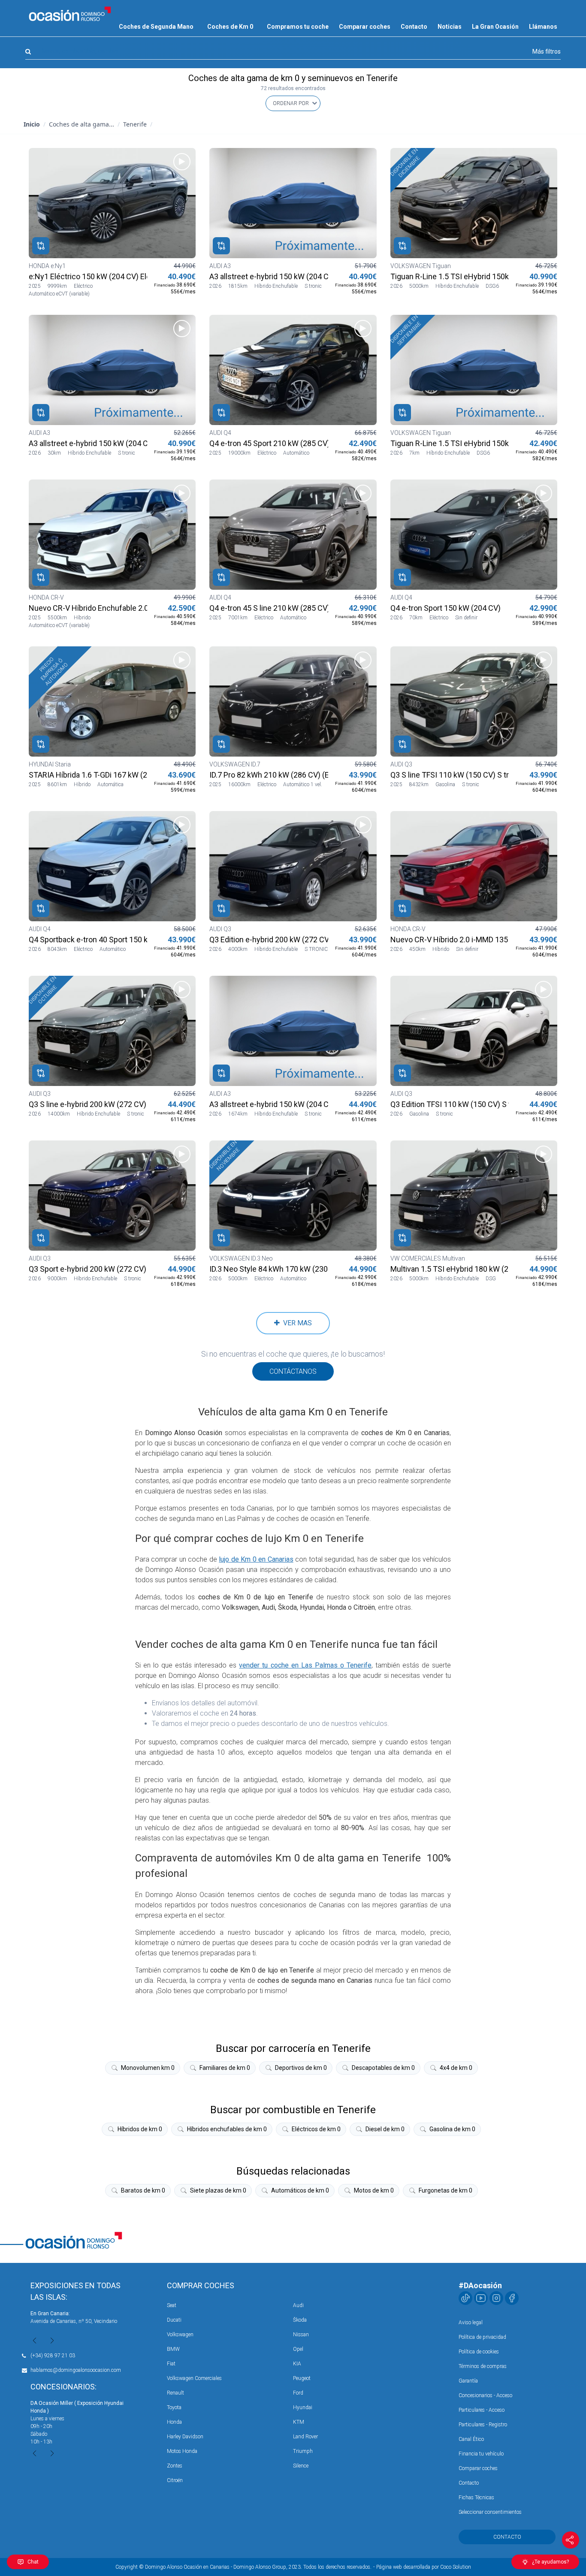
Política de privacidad (482, 2337)
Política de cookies (479, 2352)
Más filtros (547, 51)
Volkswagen (180, 2335)
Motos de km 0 (374, 2190)
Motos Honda (182, 2451)
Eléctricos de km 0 (316, 2129)
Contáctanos (293, 1371)
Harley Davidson (185, 2437)
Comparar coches (365, 27)
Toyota (174, 2407)
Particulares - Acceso (482, 2410)
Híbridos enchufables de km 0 (227, 2129)
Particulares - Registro (483, 2425)
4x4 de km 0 (456, 2068)
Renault (175, 2393)
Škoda (300, 2320)
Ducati (174, 2320)
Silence (301, 2466)
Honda (174, 2422)
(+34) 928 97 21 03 (53, 2356)
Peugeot (302, 2378)
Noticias (450, 27)
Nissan (301, 2335)
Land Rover (305, 2437)
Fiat (171, 2364)
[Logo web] (70, 14)
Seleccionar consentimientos (490, 2512)
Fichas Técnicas (476, 2498)
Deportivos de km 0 (301, 2068)
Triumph (303, 2451)
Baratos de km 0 (143, 2190)
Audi (298, 2305)
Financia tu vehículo (481, 2454)
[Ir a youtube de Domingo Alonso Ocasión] (481, 2298)
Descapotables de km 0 (383, 2068)
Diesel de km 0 (385, 2129)
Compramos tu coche (298, 27)
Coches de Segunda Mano (156, 27)
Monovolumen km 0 (148, 2068)
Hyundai (303, 2407)
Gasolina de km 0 (452, 2129)
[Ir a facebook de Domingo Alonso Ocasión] (512, 2298)
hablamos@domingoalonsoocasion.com (76, 2370)
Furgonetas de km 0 (446, 2190)
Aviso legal (471, 2323)
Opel (298, 2349)
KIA (297, 2364)
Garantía (468, 2381)
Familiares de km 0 (225, 2068)
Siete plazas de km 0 (218, 2190)
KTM (299, 2422)
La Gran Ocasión (495, 27)
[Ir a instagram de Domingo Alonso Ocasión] (496, 2298)
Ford (298, 2393)
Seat (172, 2305)
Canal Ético (471, 2439)
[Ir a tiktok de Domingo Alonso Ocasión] (465, 2298)
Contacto (414, 27)
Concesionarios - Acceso (485, 2395)
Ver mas (296, 1323)
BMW (173, 2349)
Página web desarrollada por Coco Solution (424, 2567)
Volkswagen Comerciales (194, 2378)
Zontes (175, 2466)
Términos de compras (483, 2366)
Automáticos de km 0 (300, 2190)
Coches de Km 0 (230, 27)
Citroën (175, 2480)
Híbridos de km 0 (140, 2129)
